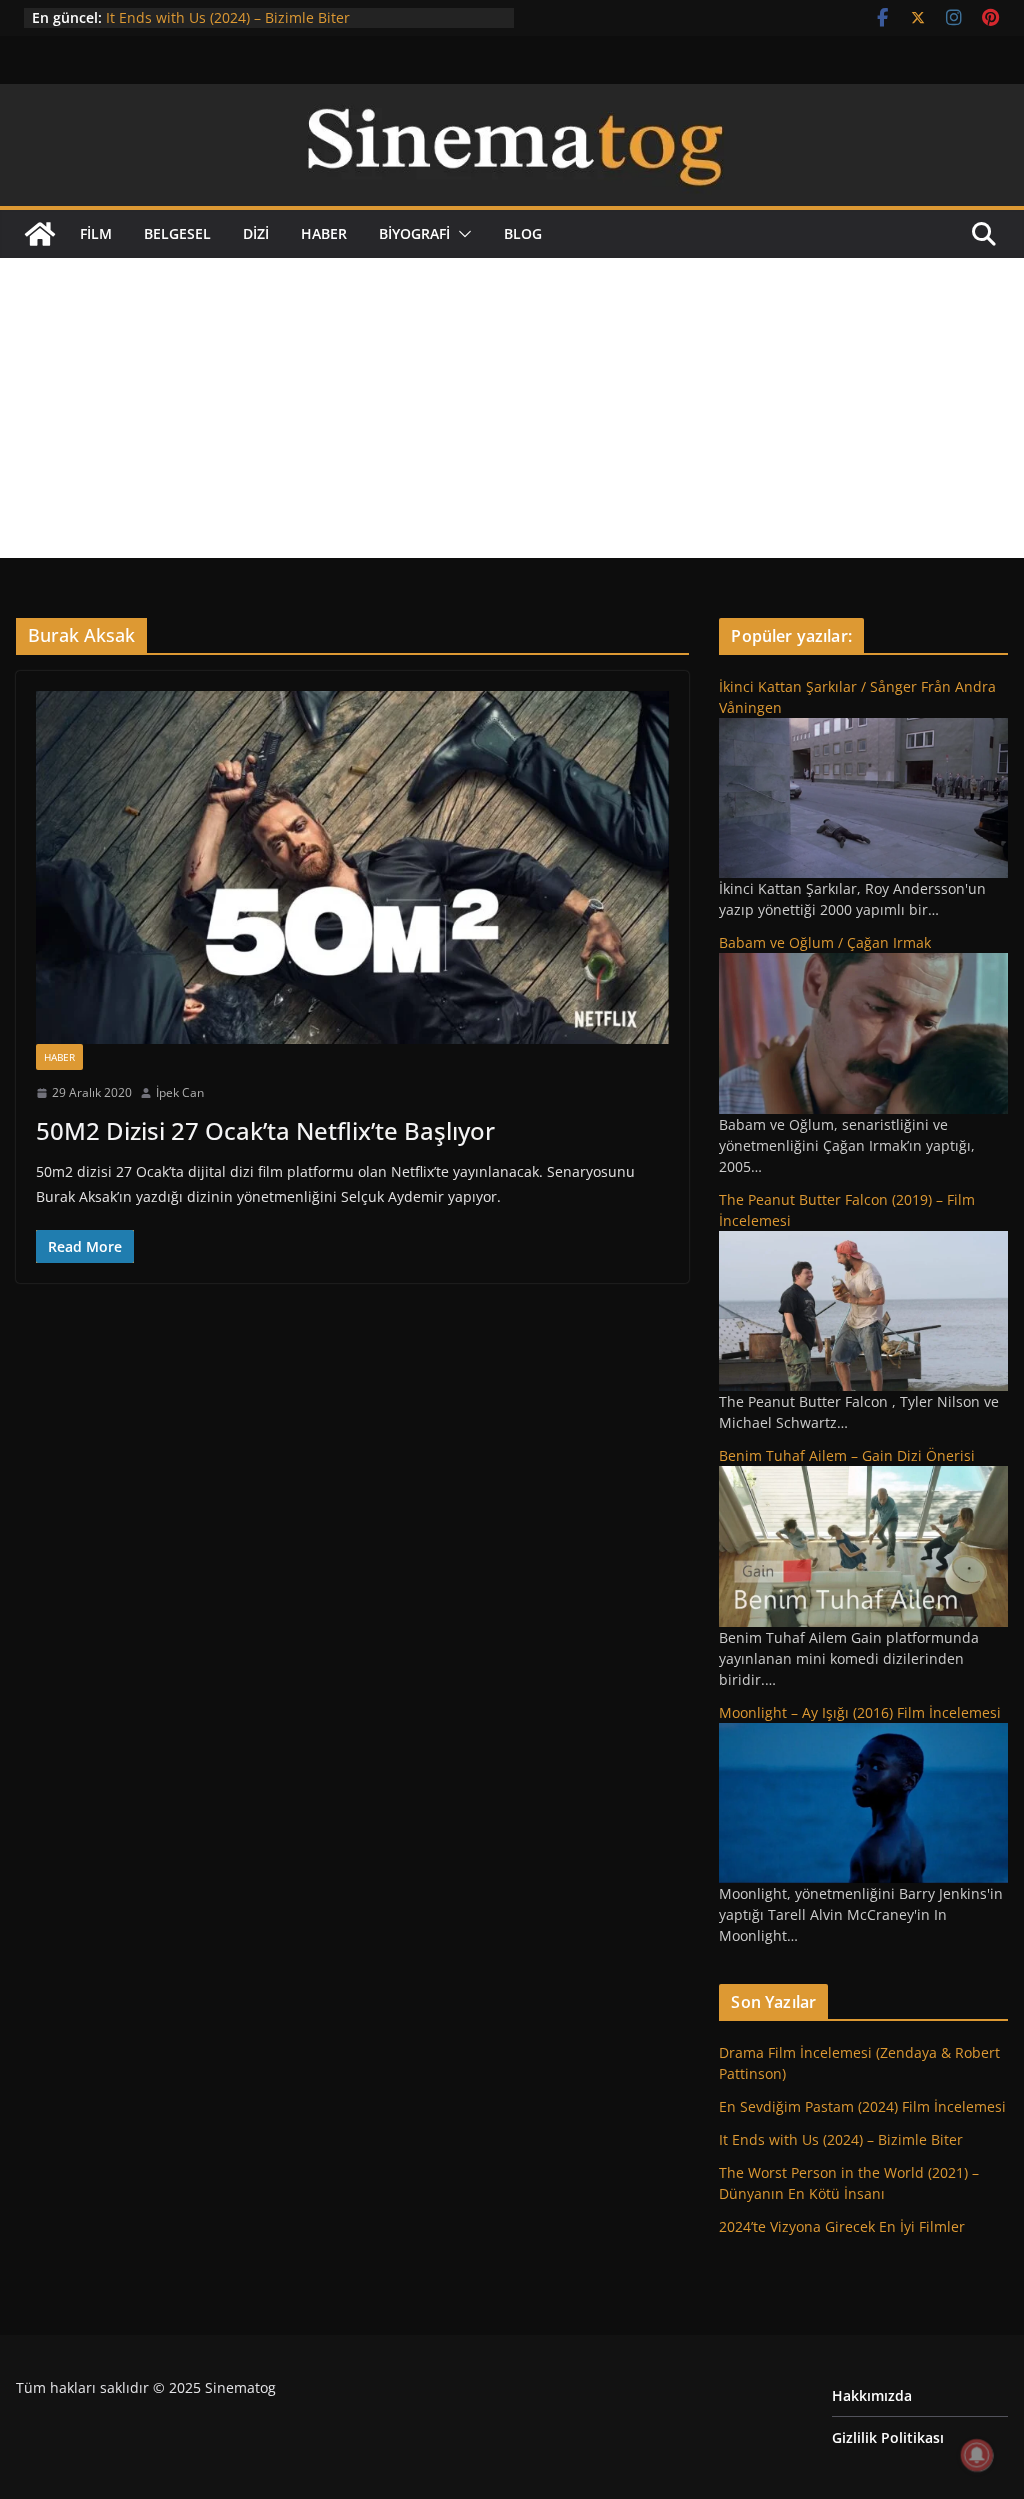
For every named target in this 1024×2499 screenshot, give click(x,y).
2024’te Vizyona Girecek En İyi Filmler (842, 2226)
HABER (324, 233)
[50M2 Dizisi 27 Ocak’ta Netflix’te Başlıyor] (352, 867)
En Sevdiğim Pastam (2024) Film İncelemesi (862, 2106)
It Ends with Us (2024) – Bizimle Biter (228, 17)
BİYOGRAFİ (414, 233)
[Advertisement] (512, 408)
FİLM (96, 233)
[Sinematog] (512, 98)
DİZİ (256, 233)
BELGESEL (177, 233)
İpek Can (180, 1092)
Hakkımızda (872, 2395)
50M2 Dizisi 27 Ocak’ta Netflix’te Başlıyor (265, 1130)
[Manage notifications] (977, 2455)
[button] (461, 234)
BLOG (523, 233)
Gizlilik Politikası (888, 2437)
